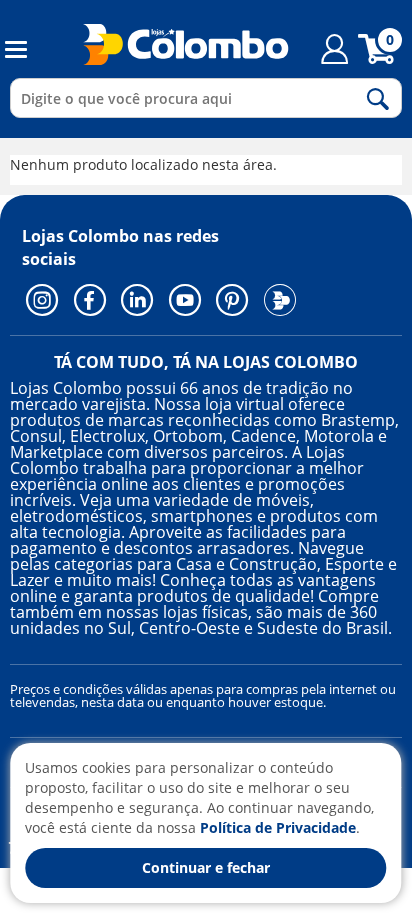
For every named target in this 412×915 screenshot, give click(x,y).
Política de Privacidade (278, 827)
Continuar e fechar (206, 867)
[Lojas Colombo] (173, 44)
